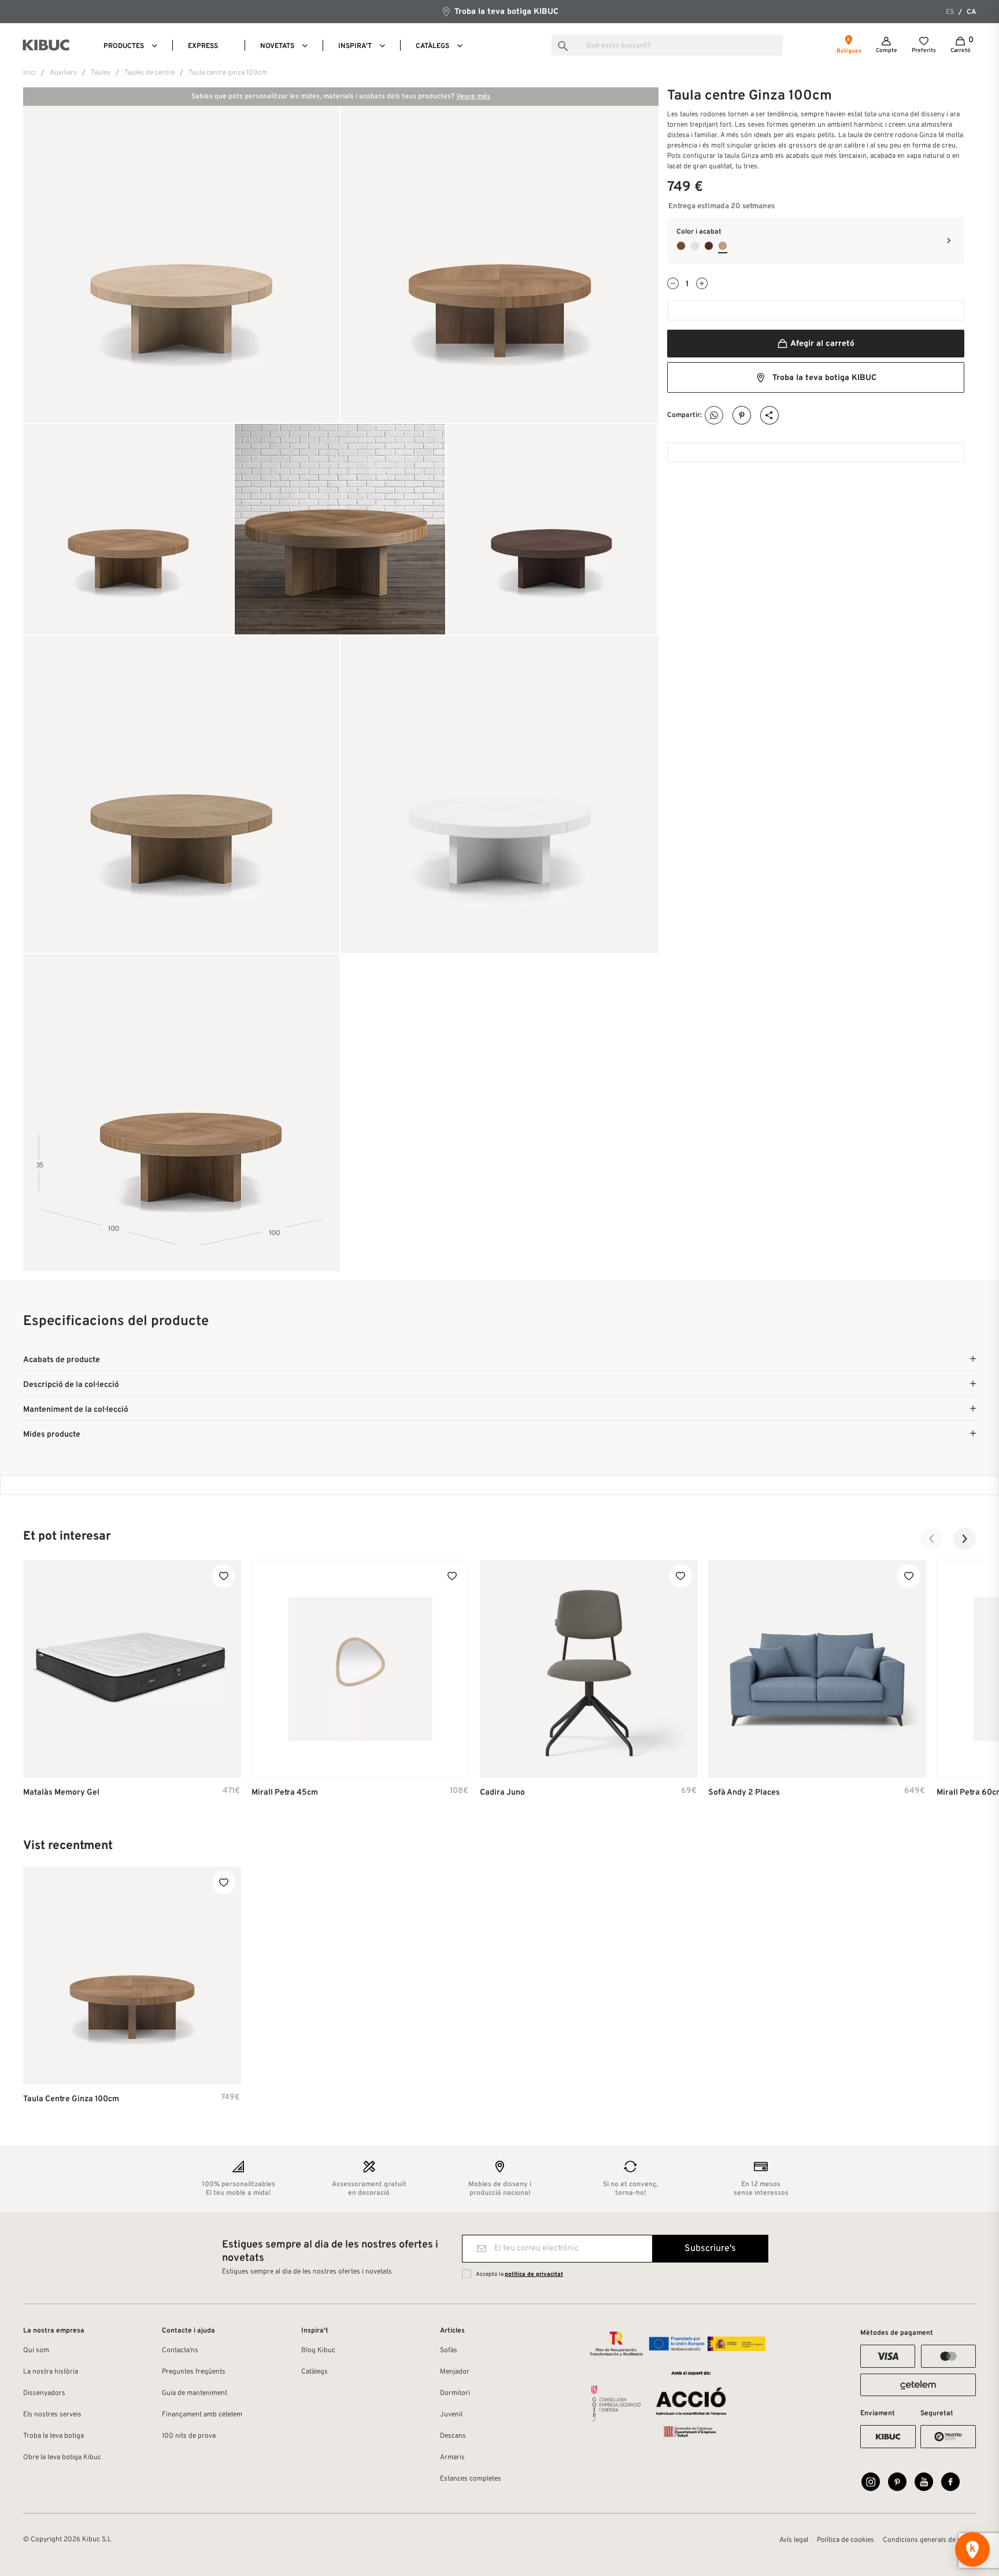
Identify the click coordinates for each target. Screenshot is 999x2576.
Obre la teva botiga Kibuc (62, 2457)
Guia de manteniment (195, 2393)
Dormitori (455, 2393)
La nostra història (51, 2372)
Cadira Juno (502, 1793)
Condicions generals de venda (929, 2540)
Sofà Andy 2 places (744, 1793)
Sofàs (449, 2350)
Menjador (455, 2372)
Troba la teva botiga (53, 2436)
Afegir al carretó (822, 344)
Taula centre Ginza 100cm (71, 2099)
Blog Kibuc (318, 2350)
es (950, 12)
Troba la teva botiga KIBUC (505, 12)
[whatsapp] (714, 416)
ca (971, 12)
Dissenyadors (44, 2393)
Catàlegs (314, 2372)
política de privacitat (534, 2274)
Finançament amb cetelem (202, 2415)
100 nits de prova (189, 2436)
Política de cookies (846, 2540)
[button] (932, 1539)
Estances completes (471, 2479)
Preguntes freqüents (194, 2372)
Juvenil (451, 2415)
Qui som (36, 2350)
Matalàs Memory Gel (61, 1793)
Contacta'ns (180, 2350)
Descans (453, 2436)
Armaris (452, 2457)
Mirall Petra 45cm (285, 1793)
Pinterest (742, 416)
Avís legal (794, 2540)
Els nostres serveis (52, 2415)
